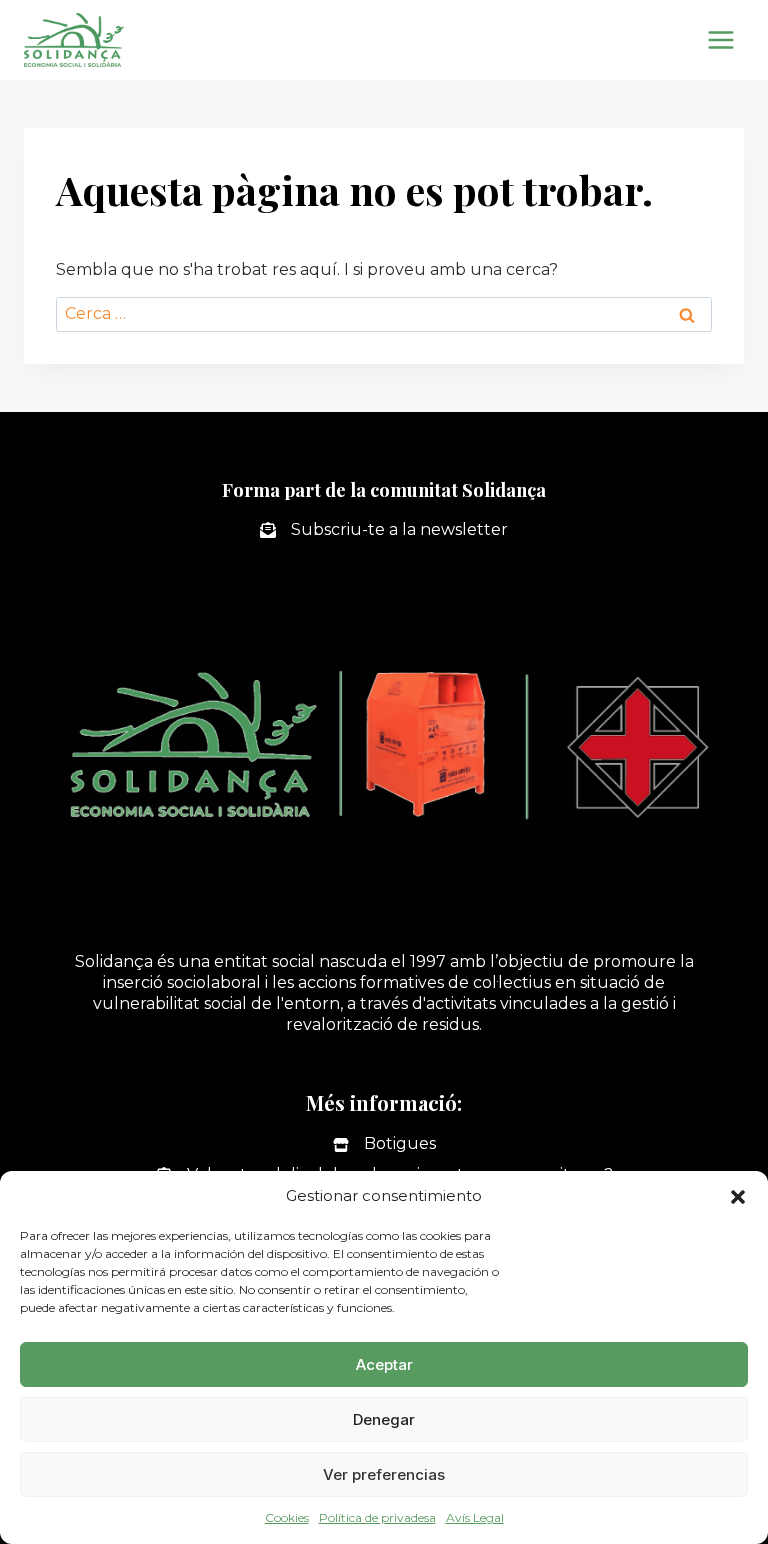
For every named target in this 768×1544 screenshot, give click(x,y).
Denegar (384, 1419)
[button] (738, 1197)
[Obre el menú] (720, 39)
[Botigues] (384, 1144)
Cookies (287, 1517)
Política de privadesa (377, 1517)
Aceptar (384, 1364)
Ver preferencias (384, 1474)
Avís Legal (475, 1517)
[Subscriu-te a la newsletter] (384, 530)
